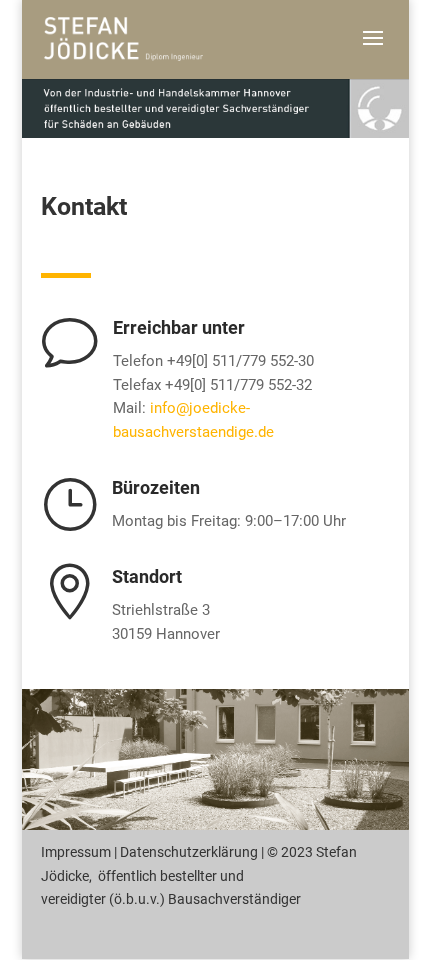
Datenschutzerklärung (189, 852)
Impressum (76, 852)
